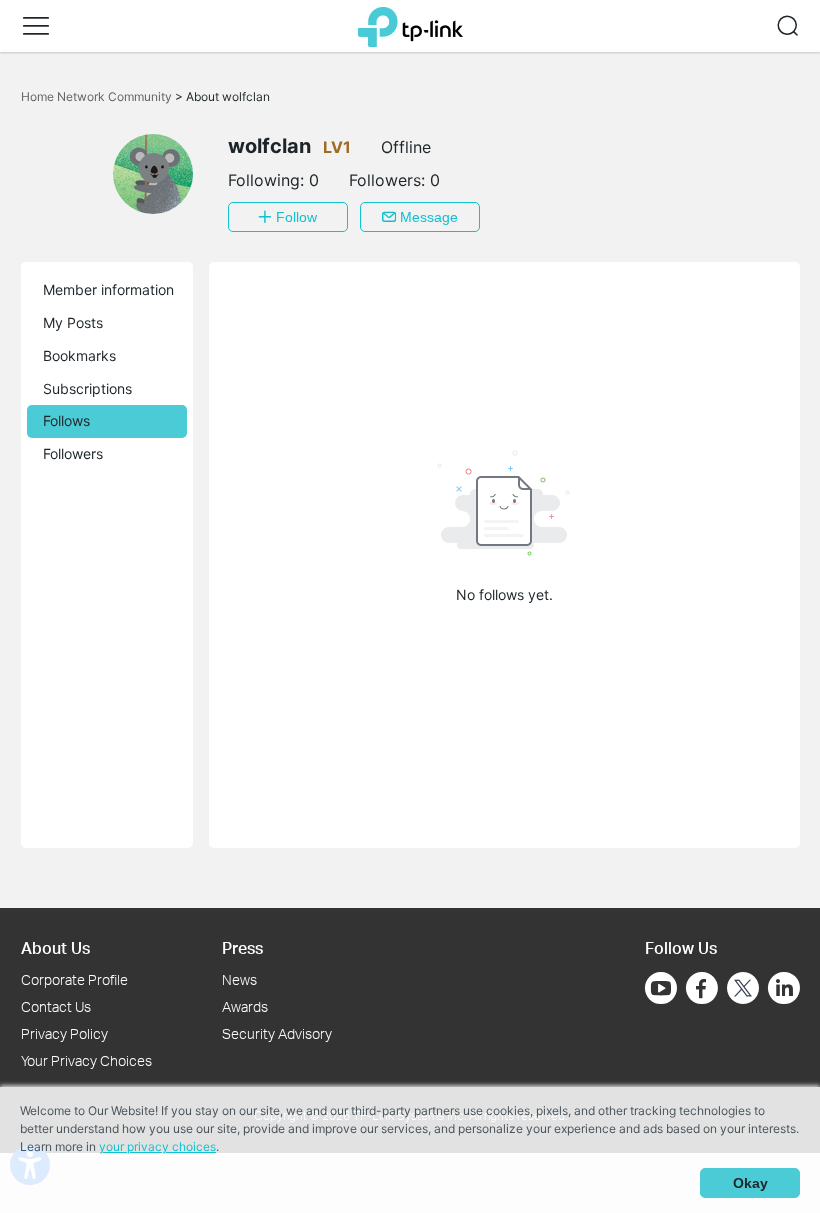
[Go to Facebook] (702, 988)
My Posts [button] (73, 322)
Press (242, 947)
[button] (36, 26)
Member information (108, 289)
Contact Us (56, 1006)
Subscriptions (87, 388)
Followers (73, 453)
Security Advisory (277, 1033)
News (239, 979)
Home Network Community (98, 96)
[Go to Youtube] (661, 988)
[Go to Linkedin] (784, 988)
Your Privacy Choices (86, 1060)
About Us (55, 947)
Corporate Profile (74, 979)
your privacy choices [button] (157, 1146)
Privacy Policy (64, 1033)
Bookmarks (79, 355)
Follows (66, 420)
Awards (245, 1006)
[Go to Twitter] (743, 990)
